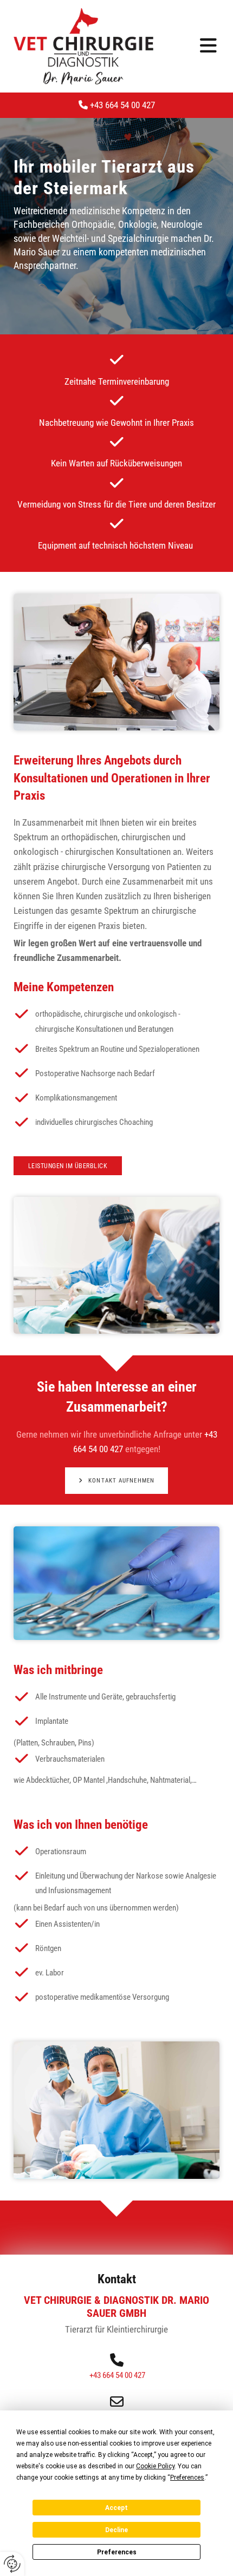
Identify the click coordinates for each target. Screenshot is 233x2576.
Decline (116, 2530)
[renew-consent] (12, 2564)
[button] (195, 46)
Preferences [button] (187, 2478)
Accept (116, 2508)
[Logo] (83, 46)
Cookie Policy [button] (155, 2466)
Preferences (117, 2552)
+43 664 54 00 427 (117, 105)
